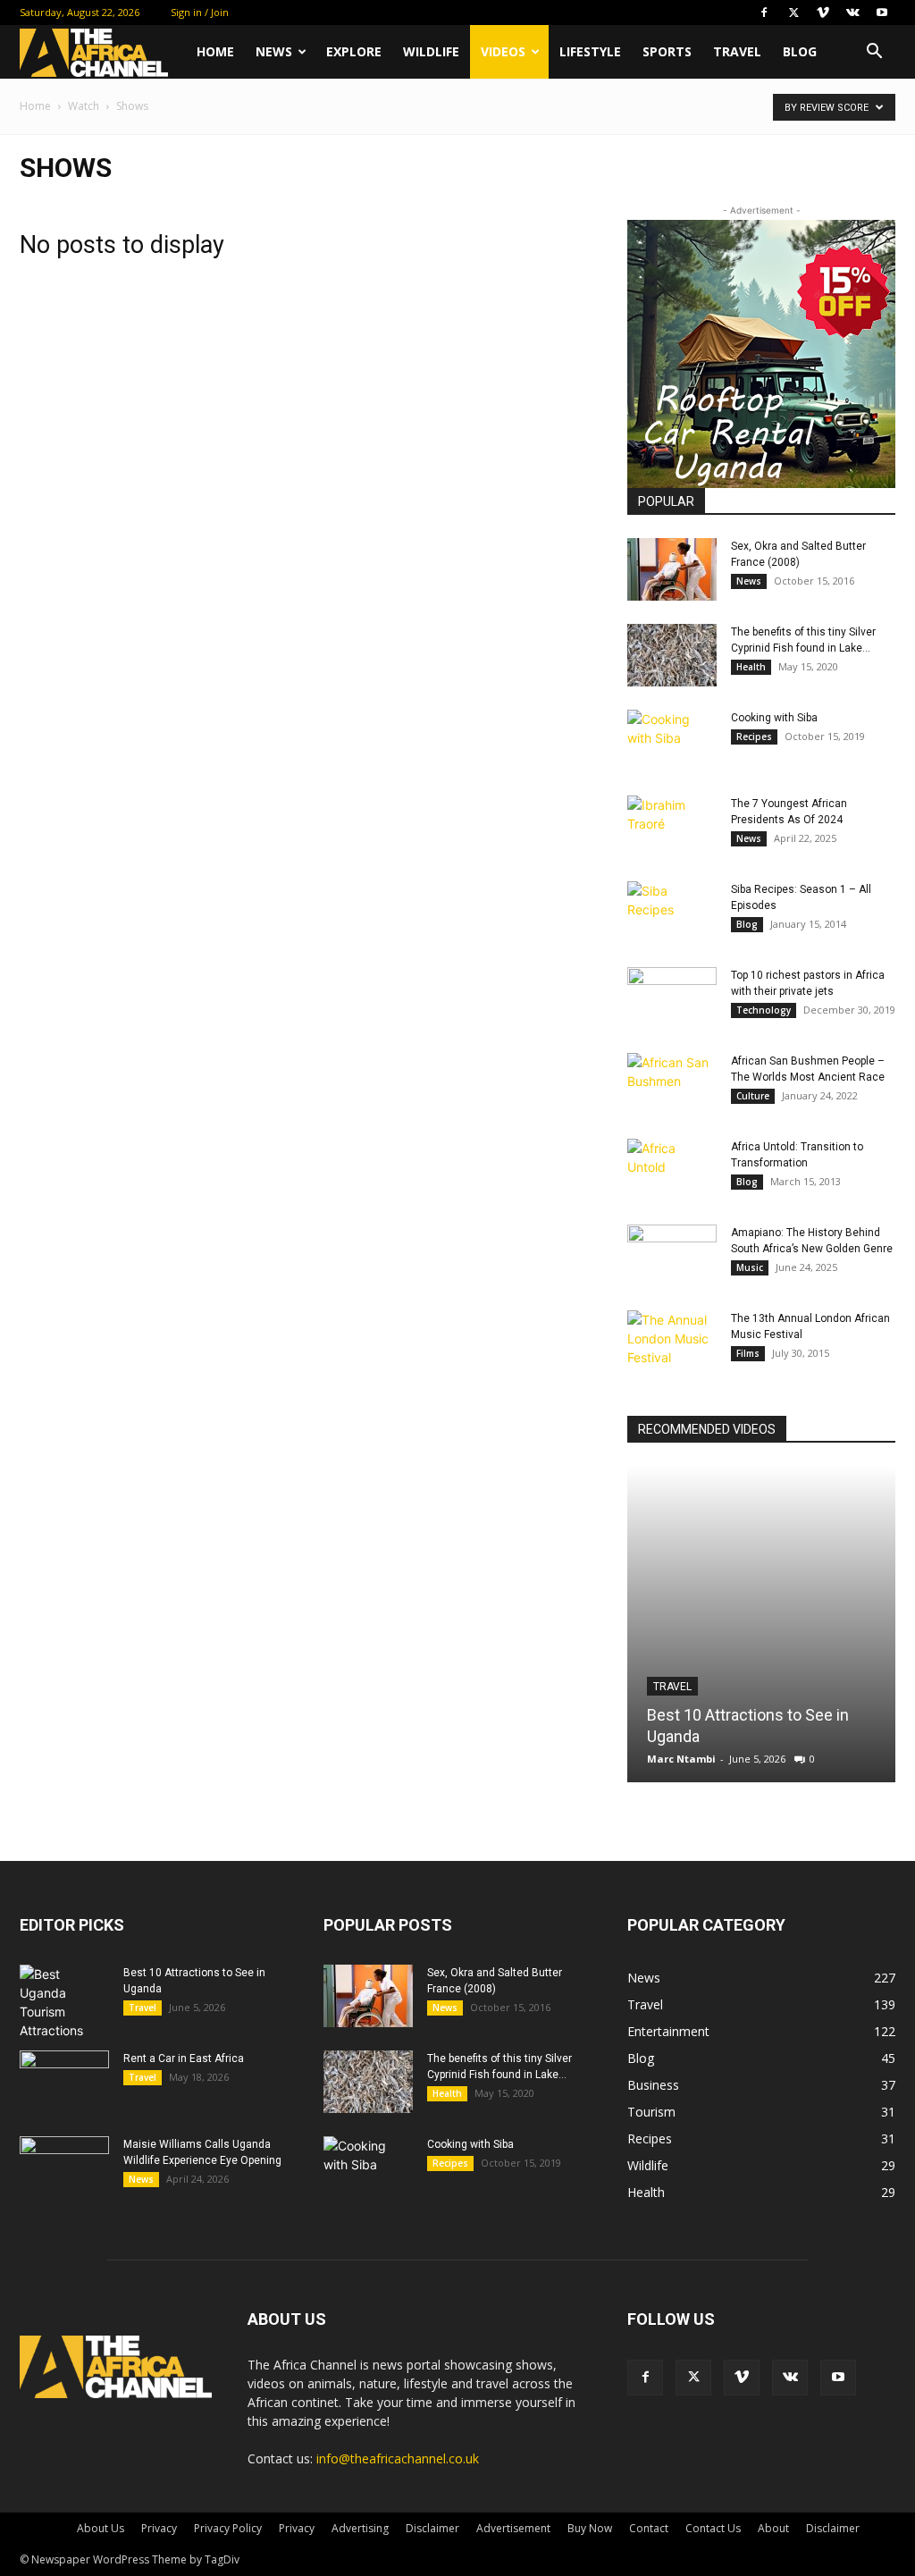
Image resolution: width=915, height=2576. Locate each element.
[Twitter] (793, 13)
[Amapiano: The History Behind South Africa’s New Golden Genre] (672, 1256)
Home (215, 51)
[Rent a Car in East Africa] (64, 2082)
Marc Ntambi (681, 1759)
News (274, 51)
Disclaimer (432, 2528)
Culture (753, 1096)
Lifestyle (590, 51)
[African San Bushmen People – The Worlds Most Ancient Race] (672, 1084)
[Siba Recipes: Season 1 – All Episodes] (672, 913)
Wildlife (431, 51)
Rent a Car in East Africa (184, 2058)
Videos (503, 51)
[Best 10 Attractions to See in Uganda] (761, 1624)
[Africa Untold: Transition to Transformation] (672, 1170)
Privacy (159, 2528)
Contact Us (713, 2528)
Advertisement (513, 2528)
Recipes (754, 737)
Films (748, 1353)
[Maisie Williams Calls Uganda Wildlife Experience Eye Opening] (64, 2168)
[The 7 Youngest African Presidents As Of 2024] (672, 827)
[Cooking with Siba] (672, 741)
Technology (764, 1010)
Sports (667, 51)
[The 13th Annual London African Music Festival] (672, 1342)
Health (751, 667)
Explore (354, 51)
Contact (649, 2528)
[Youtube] (882, 13)
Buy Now (590, 2528)
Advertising (360, 2528)
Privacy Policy (228, 2528)
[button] (874, 53)
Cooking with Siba (774, 718)
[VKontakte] (852, 13)
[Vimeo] (823, 13)
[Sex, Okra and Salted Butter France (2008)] (672, 569)
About (773, 2528)
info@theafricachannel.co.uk (398, 2458)
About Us (101, 2528)
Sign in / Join (200, 12)
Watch (84, 106)
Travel (737, 51)
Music (750, 1267)
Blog (800, 51)
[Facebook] (764, 13)
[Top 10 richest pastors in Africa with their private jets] (672, 998)
